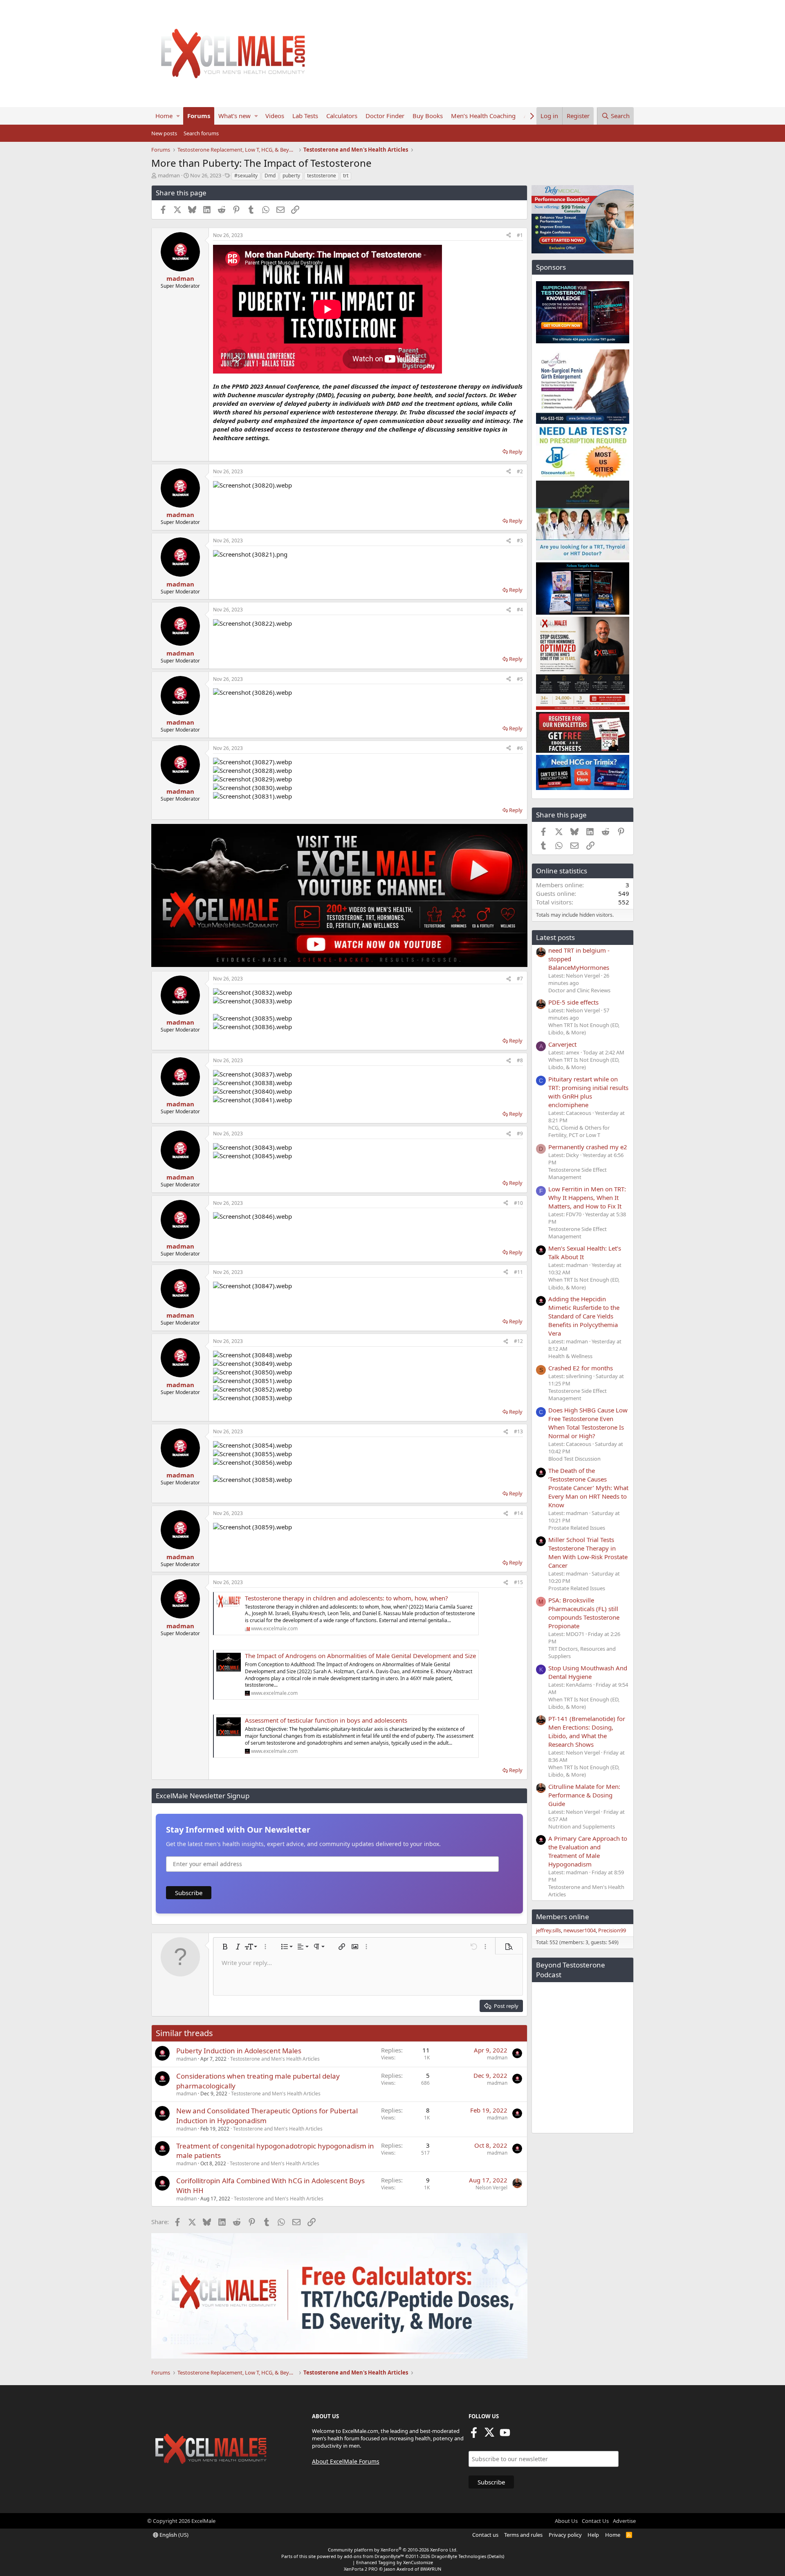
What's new (234, 116)
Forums (199, 116)
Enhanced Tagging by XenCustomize (395, 2562)
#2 (520, 471)
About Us (566, 2521)
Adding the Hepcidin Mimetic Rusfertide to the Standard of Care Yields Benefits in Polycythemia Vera (584, 1316)
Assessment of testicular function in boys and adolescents (326, 1720)
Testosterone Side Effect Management (578, 1173)
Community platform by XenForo (393, 2550)
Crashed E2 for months (581, 1368)
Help (593, 2535)
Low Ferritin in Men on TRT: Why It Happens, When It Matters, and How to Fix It (587, 1197)
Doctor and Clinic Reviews (579, 990)
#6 (520, 748)
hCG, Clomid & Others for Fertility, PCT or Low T (579, 1131)
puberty (291, 176)
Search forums (201, 133)
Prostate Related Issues (577, 1528)
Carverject (562, 1044)
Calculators (342, 116)
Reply (516, 452)
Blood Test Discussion (574, 1459)
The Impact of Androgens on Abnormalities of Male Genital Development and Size (360, 1656)
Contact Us (595, 2521)
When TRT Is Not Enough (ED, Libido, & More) (584, 1029)
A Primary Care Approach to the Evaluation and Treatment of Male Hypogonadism (588, 1851)
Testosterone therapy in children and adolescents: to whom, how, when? (347, 1598)
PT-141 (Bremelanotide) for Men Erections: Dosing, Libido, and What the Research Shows (587, 1731)
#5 (520, 679)
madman (169, 175)
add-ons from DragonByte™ (374, 2556)
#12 (518, 1341)
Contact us (485, 2535)
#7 (520, 979)
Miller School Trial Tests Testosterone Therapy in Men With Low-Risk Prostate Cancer (588, 1552)
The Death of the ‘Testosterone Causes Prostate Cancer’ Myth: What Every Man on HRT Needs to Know (588, 1488)
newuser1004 (580, 1930)
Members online (563, 1917)
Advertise (624, 2521)
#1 (520, 235)
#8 (520, 1060)
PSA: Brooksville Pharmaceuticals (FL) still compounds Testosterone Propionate (584, 1613)
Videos (275, 116)
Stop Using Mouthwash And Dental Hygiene (588, 1672)
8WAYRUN (431, 2569)
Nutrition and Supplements (582, 1826)
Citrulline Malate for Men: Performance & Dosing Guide (584, 1795)
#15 (518, 1582)
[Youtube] (505, 2435)
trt (346, 176)
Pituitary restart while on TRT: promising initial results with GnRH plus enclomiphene (588, 1092)
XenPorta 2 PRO (361, 2569)
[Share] (509, 236)
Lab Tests (305, 116)
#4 (520, 610)
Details (496, 2556)
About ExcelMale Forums (346, 2461)
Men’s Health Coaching (483, 116)
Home (164, 116)
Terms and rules (523, 2535)
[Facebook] (474, 2435)
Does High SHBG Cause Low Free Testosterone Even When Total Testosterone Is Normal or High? (588, 1423)
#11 (518, 1272)
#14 (518, 1513)
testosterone (322, 176)
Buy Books (428, 116)
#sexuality (246, 176)
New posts (164, 133)
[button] (178, 116)
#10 (518, 1203)
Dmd (270, 176)
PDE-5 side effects (573, 1002)
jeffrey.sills (548, 1930)
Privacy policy (565, 2535)
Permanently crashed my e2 (588, 1147)
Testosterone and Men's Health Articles (275, 2059)
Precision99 (612, 1930)
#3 (520, 540)
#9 (520, 1134)
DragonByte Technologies (459, 2556)
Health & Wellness (570, 1356)
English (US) (173, 2535)
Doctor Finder (385, 116)
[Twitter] (489, 2435)
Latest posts (555, 937)
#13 (518, 1431)
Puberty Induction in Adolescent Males (239, 2051)
